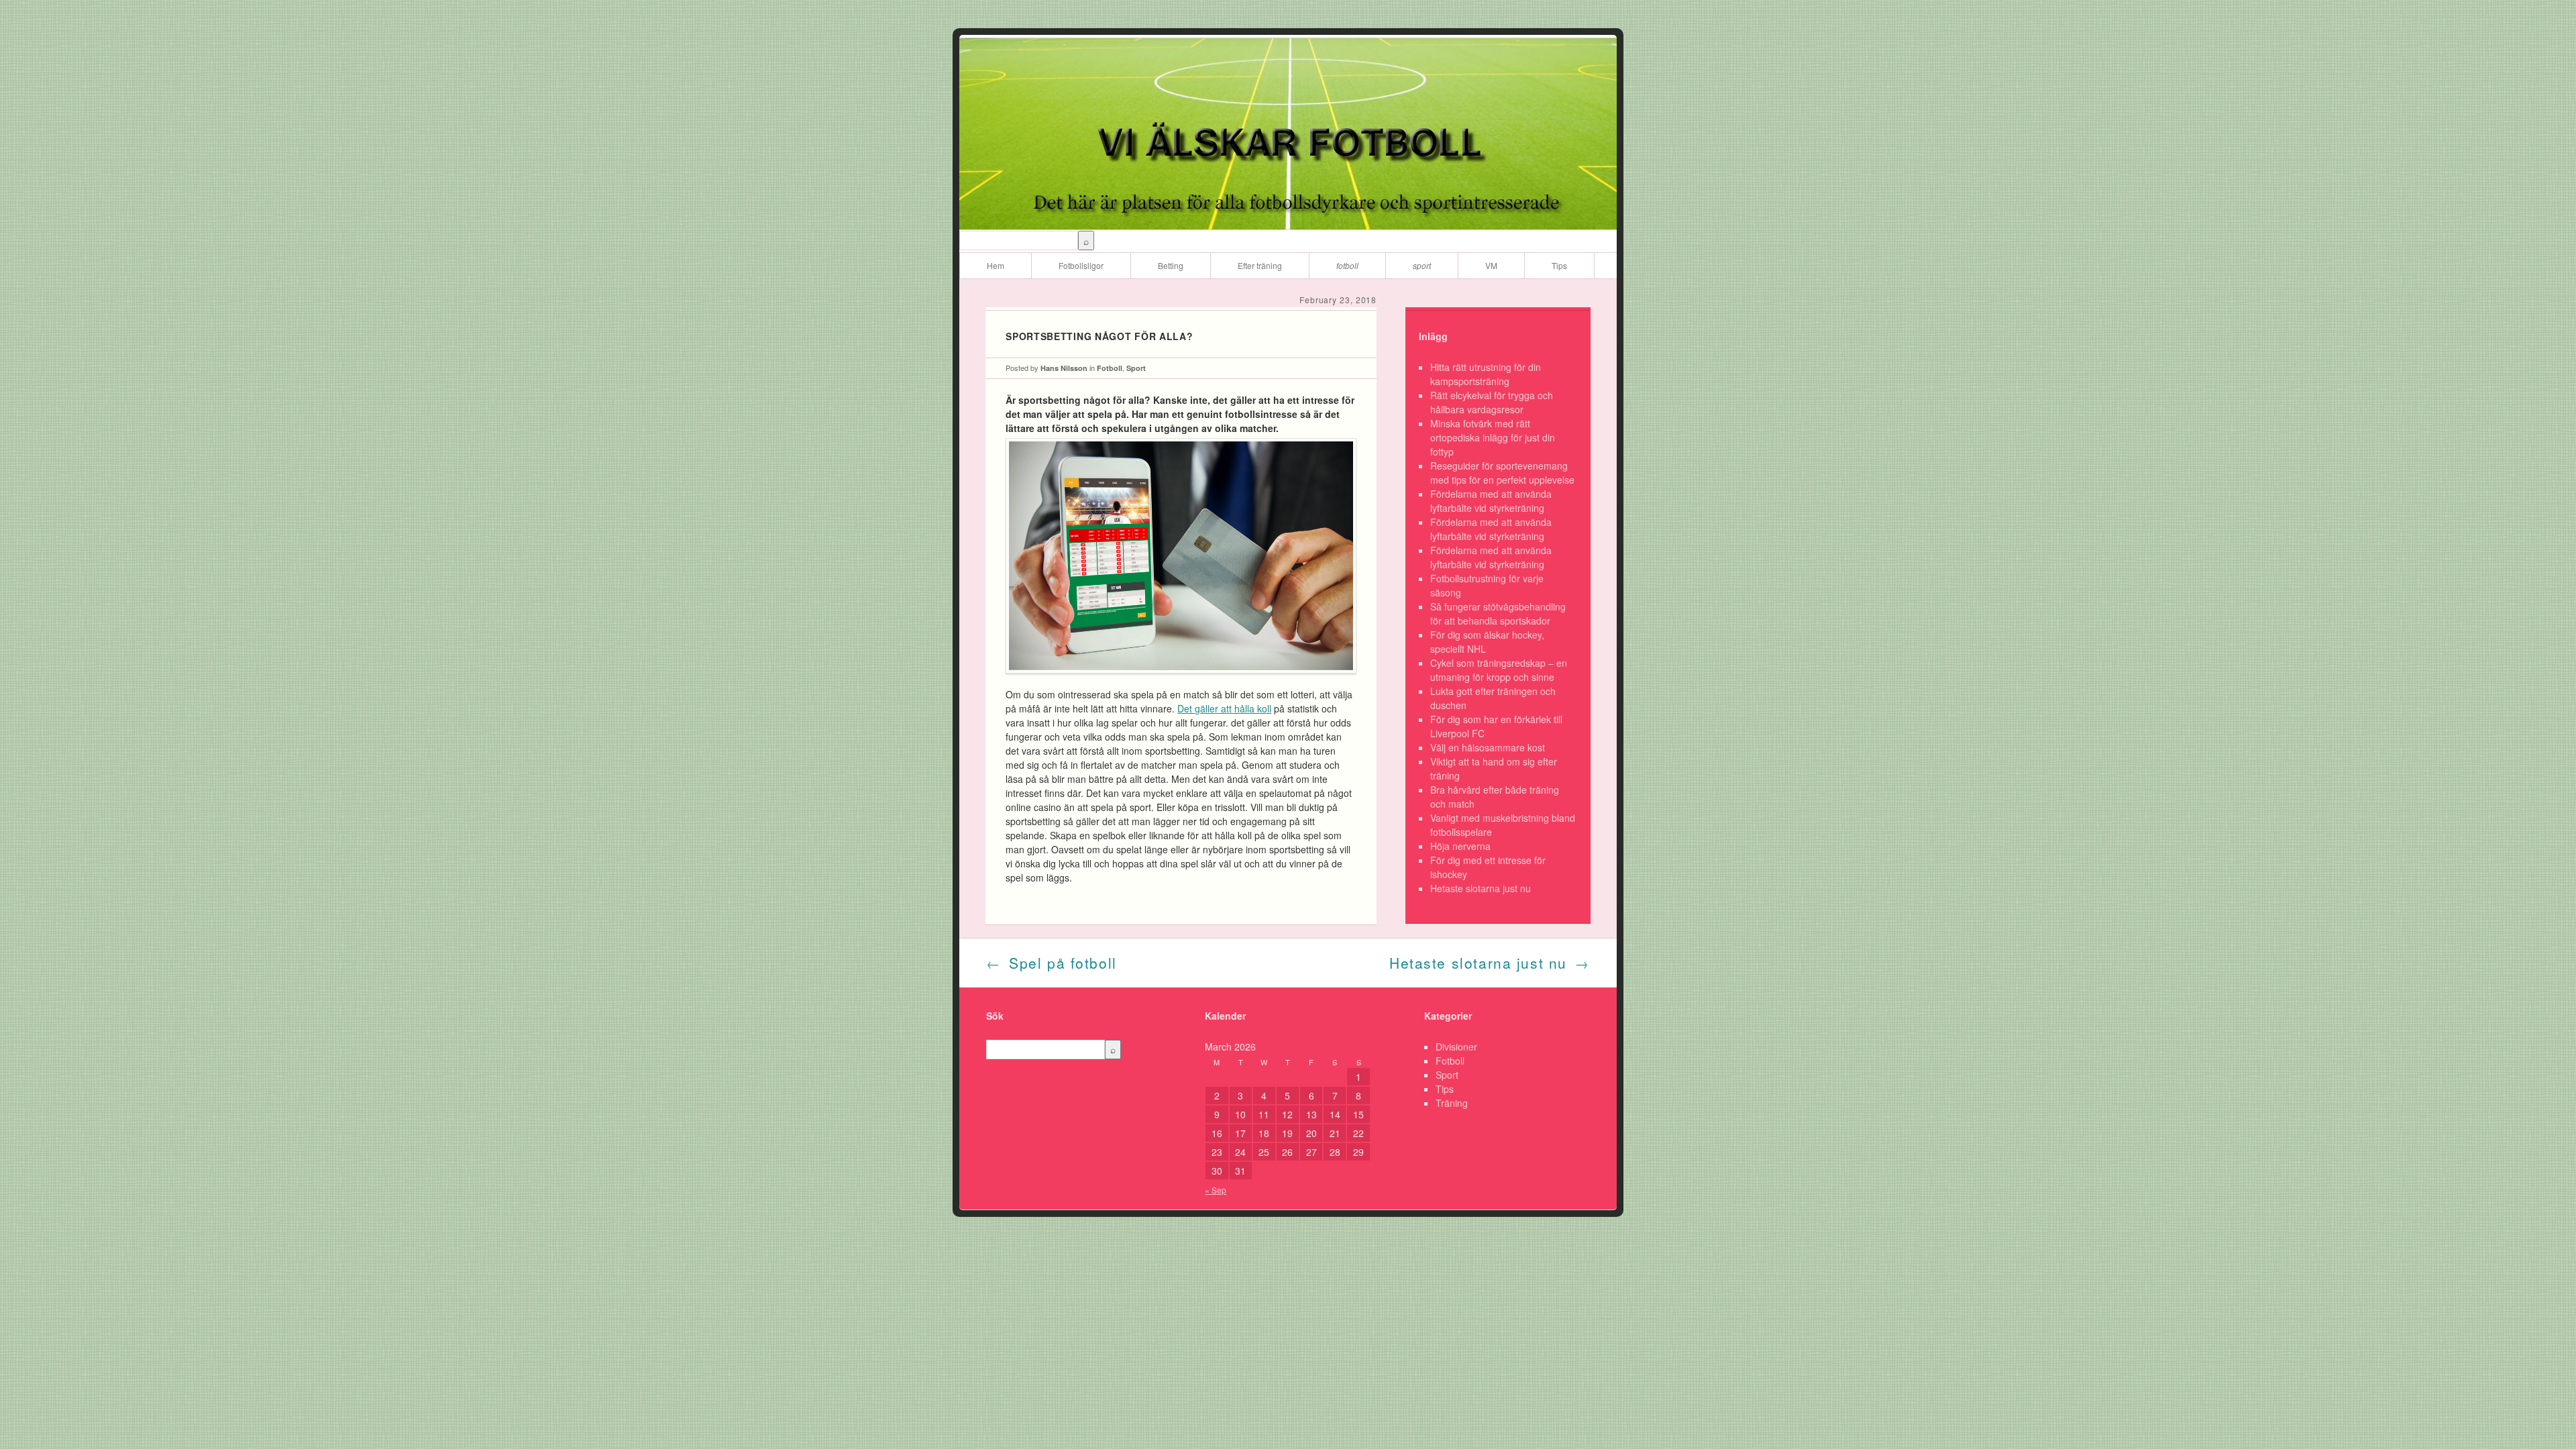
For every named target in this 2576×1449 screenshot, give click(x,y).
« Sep (1216, 1190)
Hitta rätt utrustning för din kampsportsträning (1486, 374)
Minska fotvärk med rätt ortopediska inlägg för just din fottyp (1493, 437)
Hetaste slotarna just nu (1481, 888)
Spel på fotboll (1052, 963)
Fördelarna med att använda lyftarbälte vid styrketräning (1491, 501)
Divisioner (1456, 1046)
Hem (996, 265)
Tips (1559, 265)
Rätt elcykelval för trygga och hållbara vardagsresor (1492, 402)
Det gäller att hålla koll (1224, 708)
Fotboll (1347, 265)
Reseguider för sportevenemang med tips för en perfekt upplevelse (1502, 473)
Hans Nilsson (1064, 368)
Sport (1422, 265)
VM (1491, 265)
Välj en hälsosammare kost (1488, 747)
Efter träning (1260, 265)
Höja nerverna (1460, 846)
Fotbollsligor (1081, 265)
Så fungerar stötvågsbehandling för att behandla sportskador (1498, 613)
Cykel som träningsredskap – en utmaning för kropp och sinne (1499, 670)
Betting (1171, 265)
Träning (1452, 1103)
